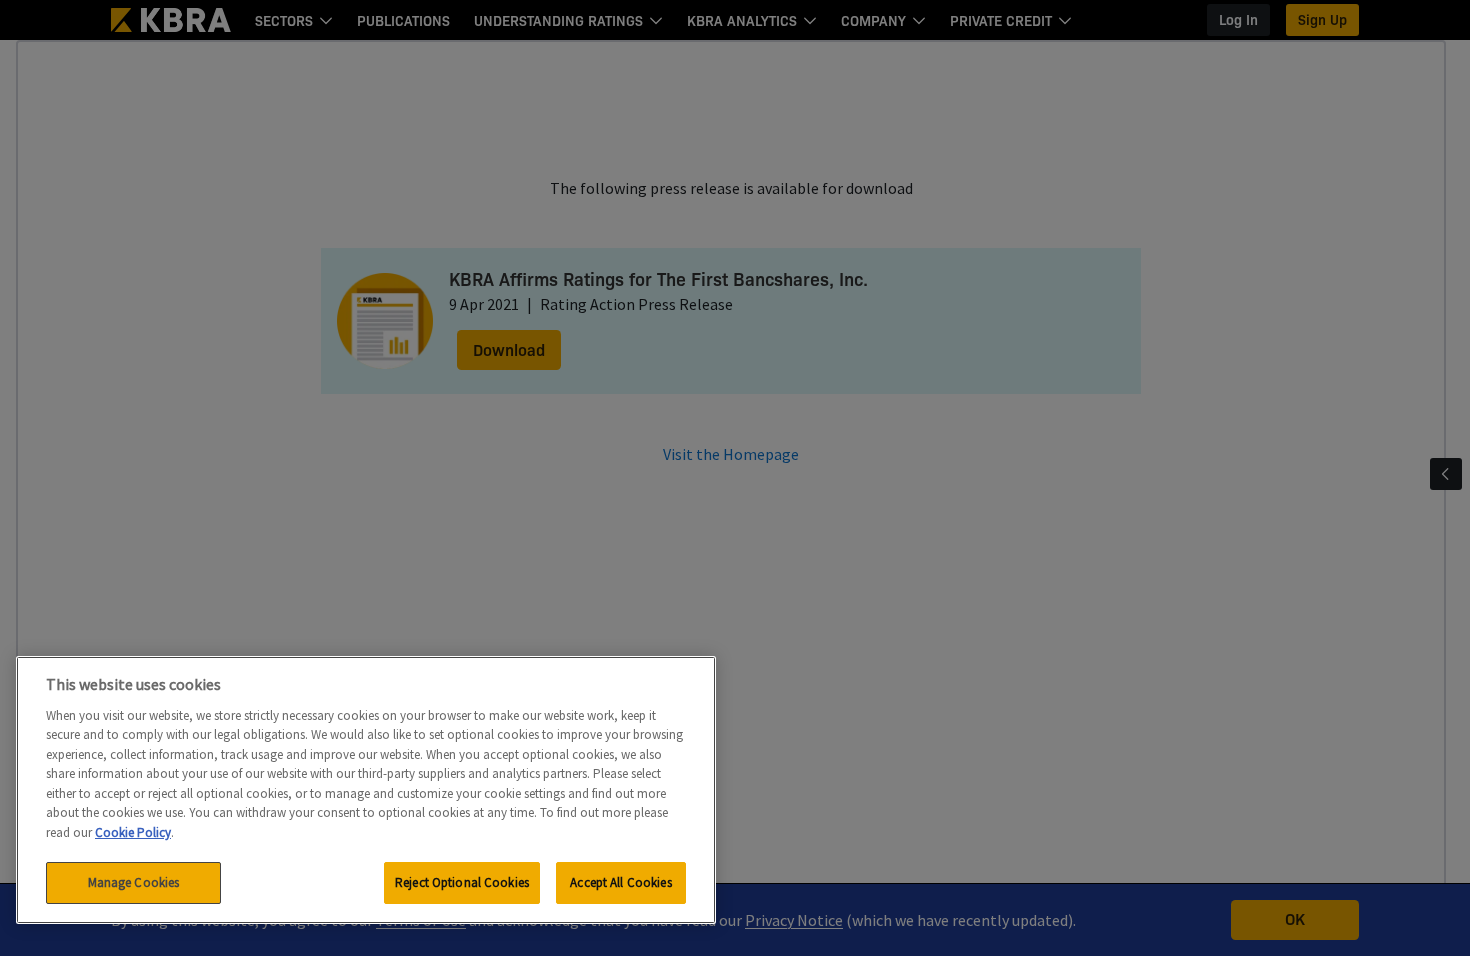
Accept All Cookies (620, 882)
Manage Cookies (134, 882)
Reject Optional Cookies (462, 882)
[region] (366, 790)
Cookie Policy (133, 832)
